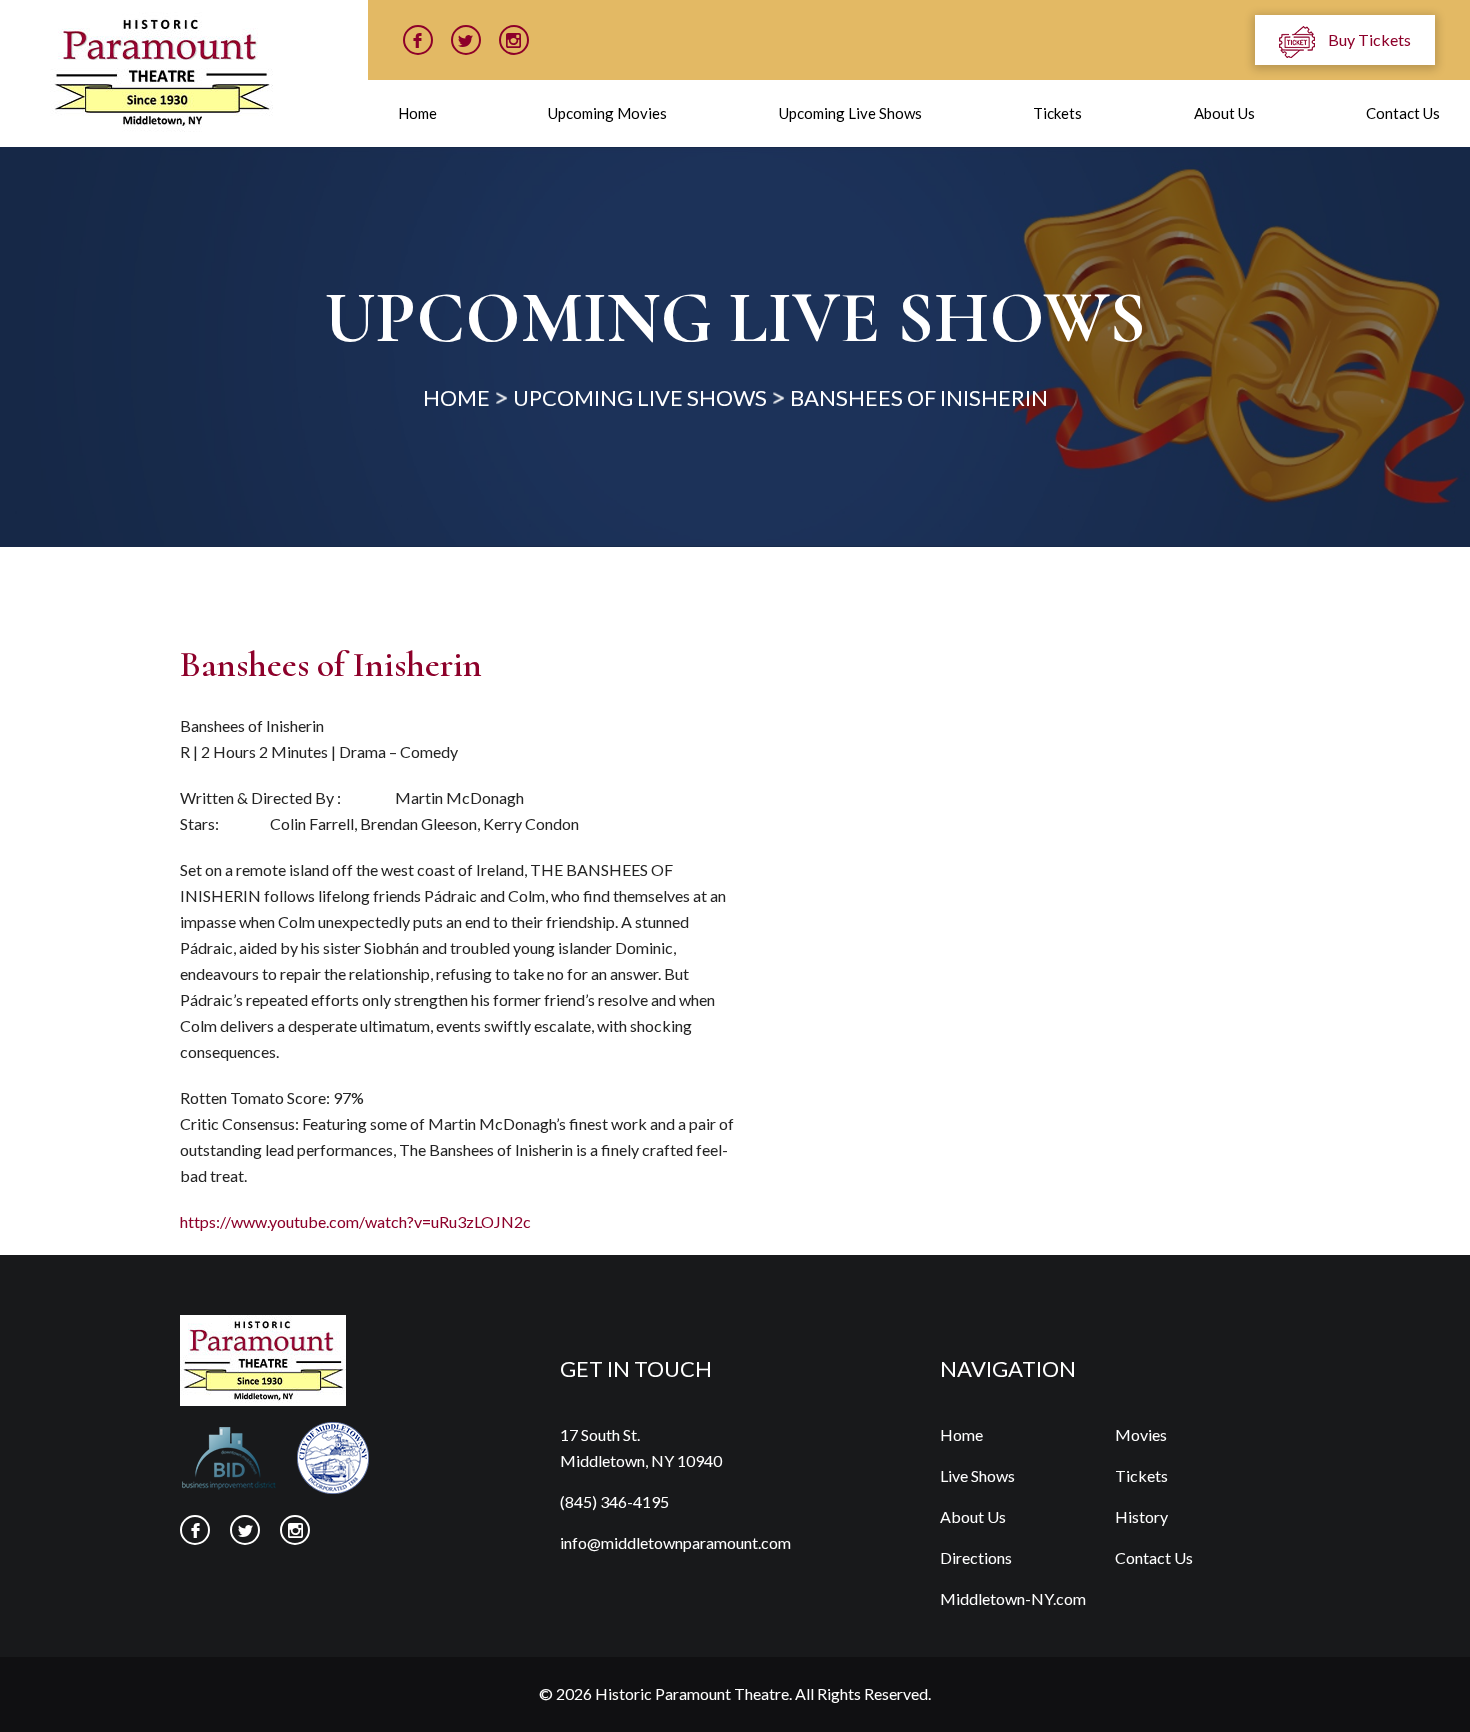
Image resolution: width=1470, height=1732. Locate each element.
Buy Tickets (1368, 39)
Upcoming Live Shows (850, 113)
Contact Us (1403, 113)
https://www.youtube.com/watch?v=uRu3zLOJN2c (355, 1221)
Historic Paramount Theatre (692, 1693)
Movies (1141, 1434)
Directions (976, 1557)
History (1141, 1516)
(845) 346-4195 (614, 1501)
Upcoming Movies (607, 113)
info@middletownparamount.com (675, 1542)
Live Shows (977, 1475)
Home (417, 113)
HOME (456, 397)
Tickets (1057, 113)
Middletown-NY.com (1013, 1598)
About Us (1224, 113)
